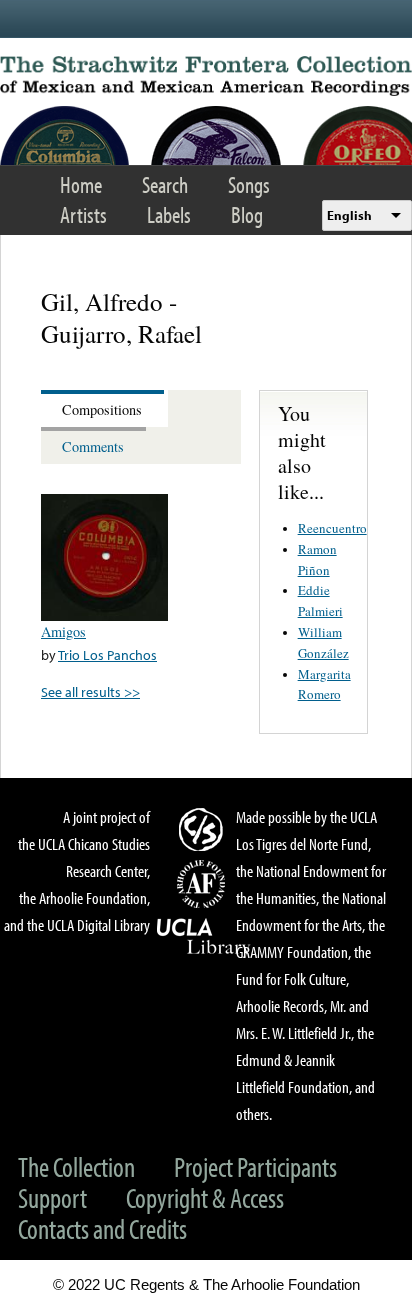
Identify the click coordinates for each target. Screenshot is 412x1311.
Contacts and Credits (102, 1228)
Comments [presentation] (93, 446)
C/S (204, 829)
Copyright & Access (205, 1197)
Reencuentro (332, 528)
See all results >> (90, 691)
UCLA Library (204, 937)
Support (52, 1197)
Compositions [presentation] (102, 409)
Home (81, 184)
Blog (247, 214)
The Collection (76, 1166)
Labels (169, 214)
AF (204, 884)
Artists (83, 214)
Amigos (63, 631)
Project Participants (255, 1166)
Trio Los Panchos (107, 654)
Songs (249, 184)
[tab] (104, 408)
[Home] (206, 76)
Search (165, 184)
